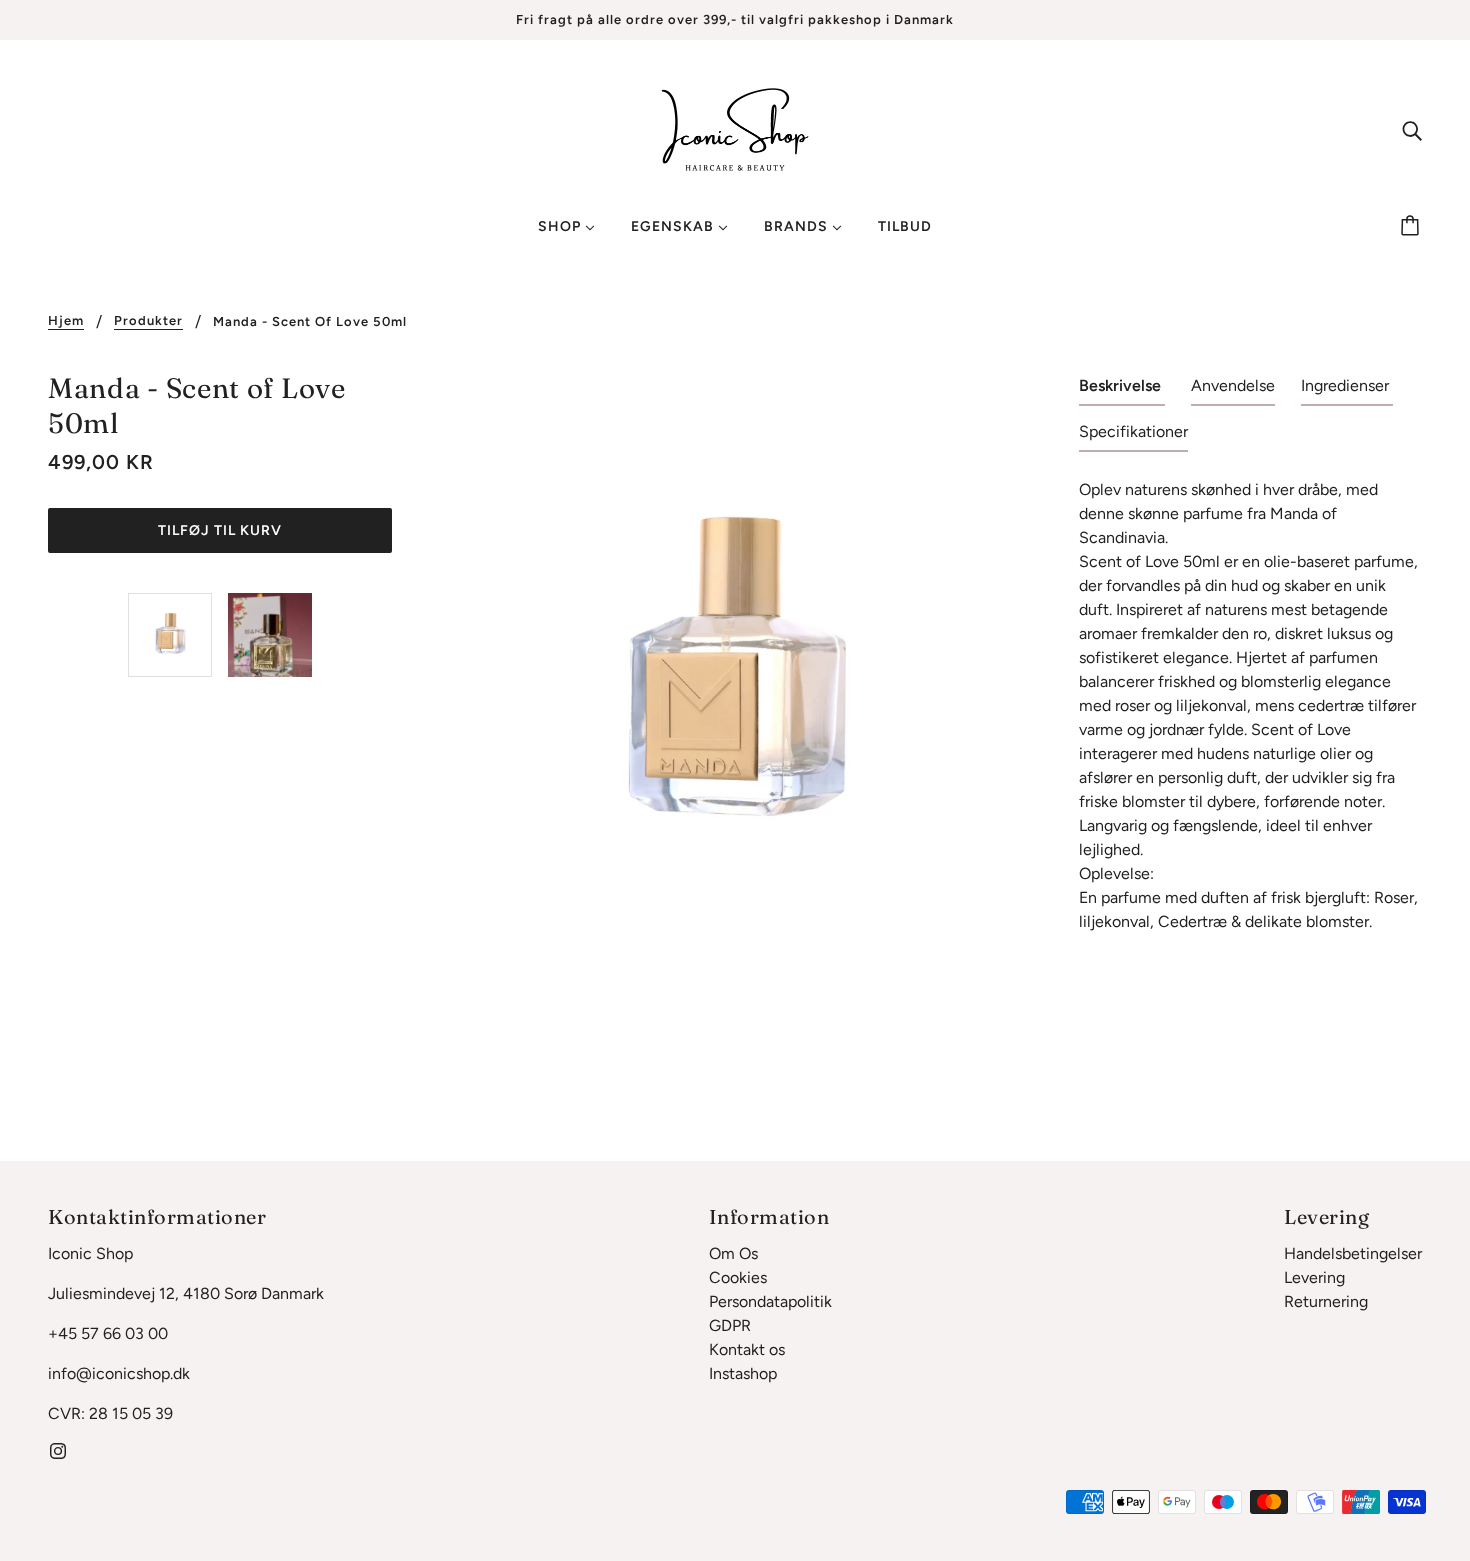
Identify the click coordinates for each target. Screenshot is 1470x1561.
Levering (1314, 1277)
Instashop (743, 1373)
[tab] (1122, 390)
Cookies (738, 1277)
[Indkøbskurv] (1413, 227)
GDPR (730, 1325)
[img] (1412, 130)
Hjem (66, 321)
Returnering (1326, 1301)
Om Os (733, 1253)
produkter (148, 321)
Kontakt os (747, 1349)
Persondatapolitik (770, 1301)
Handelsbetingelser (1353, 1253)
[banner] (735, 128)
